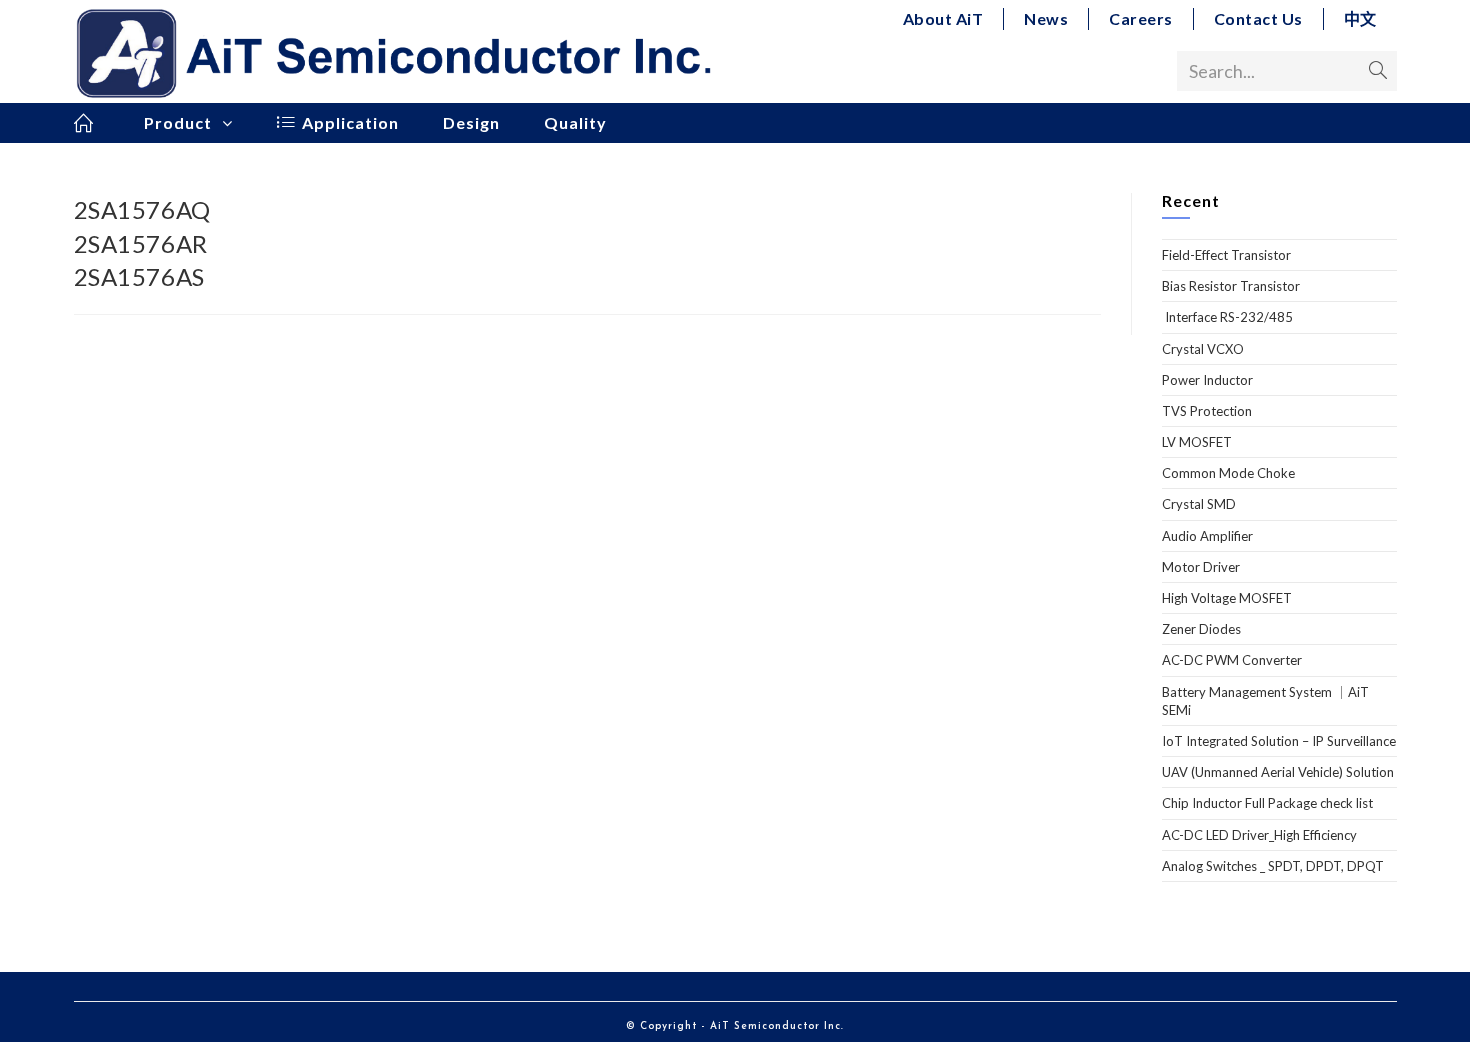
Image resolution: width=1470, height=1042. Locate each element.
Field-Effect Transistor (1226, 255)
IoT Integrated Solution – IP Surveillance (1279, 741)
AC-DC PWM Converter (1232, 660)
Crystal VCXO (1203, 349)
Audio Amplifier (1207, 536)
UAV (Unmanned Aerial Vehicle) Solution (1278, 772)
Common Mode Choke (1228, 473)
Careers (1141, 18)
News (1046, 18)
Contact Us (1258, 18)
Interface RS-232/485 (1227, 317)
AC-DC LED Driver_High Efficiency (1259, 835)
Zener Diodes (1201, 629)
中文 (1360, 18)
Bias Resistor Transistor (1231, 286)
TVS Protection (1207, 411)
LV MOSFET (1197, 442)
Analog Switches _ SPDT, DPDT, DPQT (1273, 866)
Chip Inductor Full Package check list (1267, 803)
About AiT (943, 18)
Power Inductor (1207, 380)
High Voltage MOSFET (1227, 598)
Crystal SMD (1199, 504)
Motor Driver (1201, 567)
